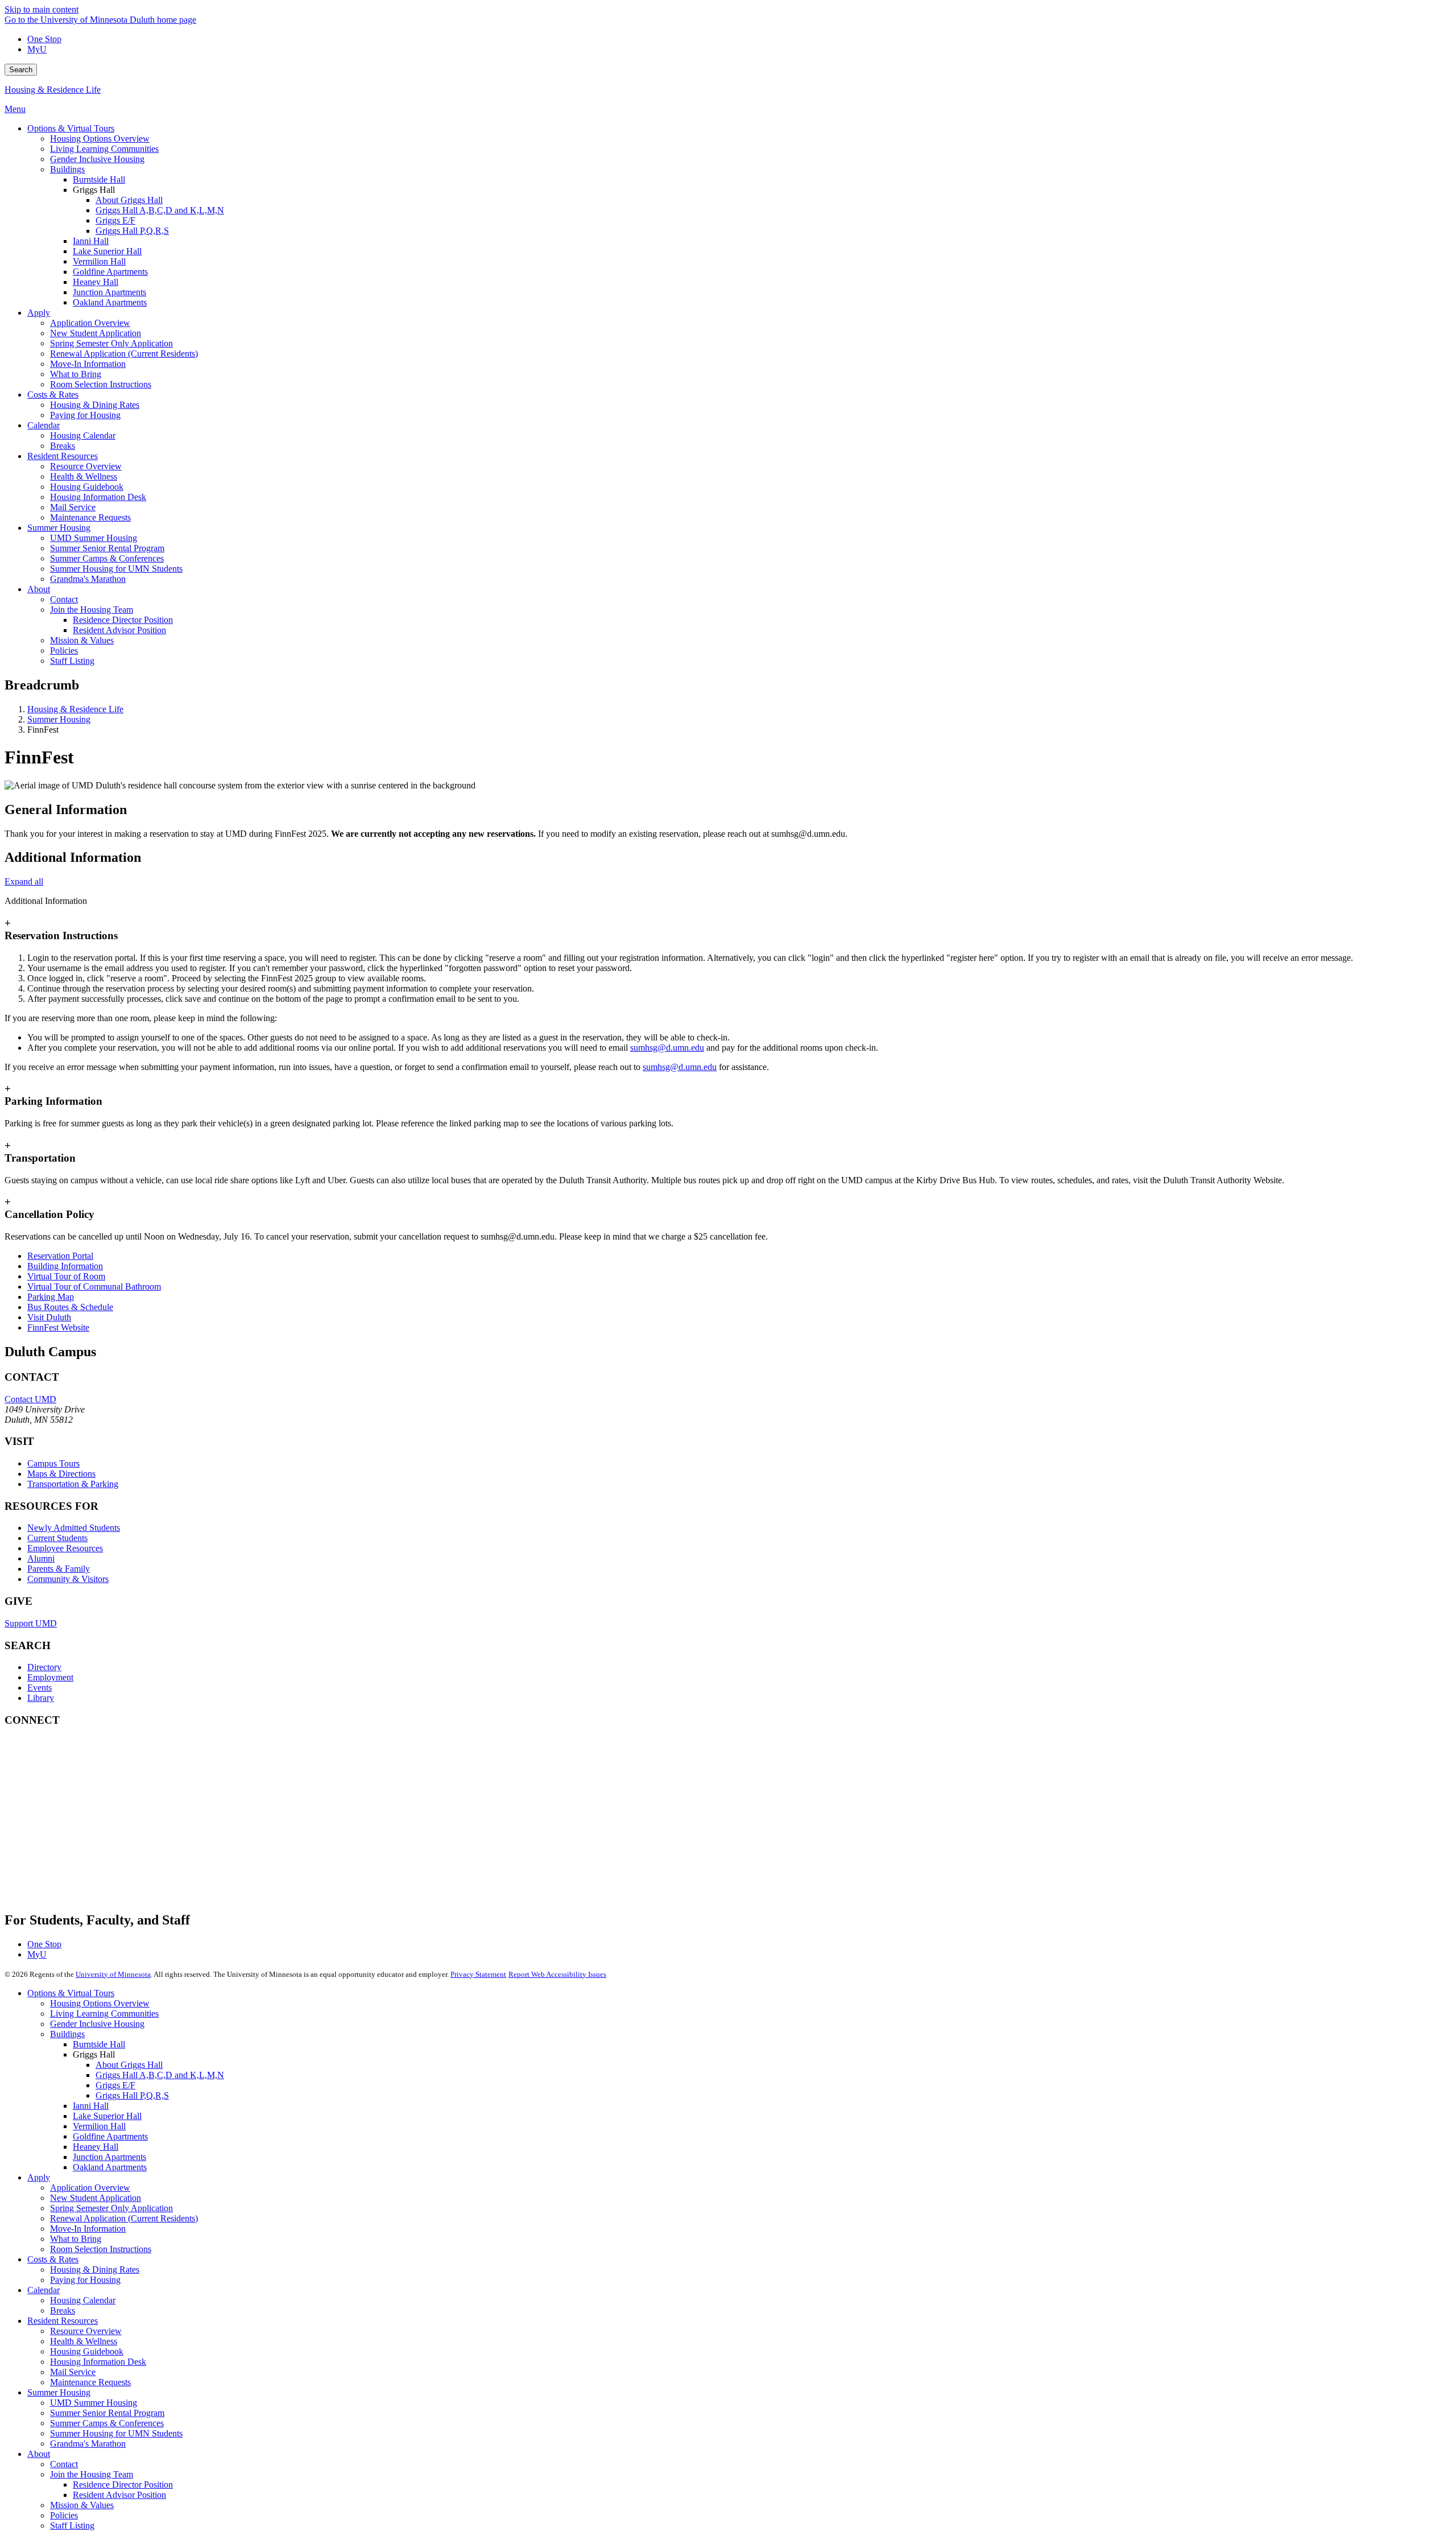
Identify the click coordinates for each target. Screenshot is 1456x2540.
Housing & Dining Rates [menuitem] (95, 405)
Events (40, 1688)
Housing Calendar (83, 2300)
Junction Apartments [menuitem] (109, 292)
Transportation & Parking (73, 1484)
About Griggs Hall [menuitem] (129, 200)
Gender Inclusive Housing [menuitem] (97, 159)
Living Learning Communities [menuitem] (104, 149)
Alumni (41, 1558)
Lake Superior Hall (107, 2116)
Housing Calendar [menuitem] (83, 435)
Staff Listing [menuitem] (72, 661)
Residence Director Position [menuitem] (123, 620)
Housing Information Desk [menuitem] (98, 497)
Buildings (67, 2034)
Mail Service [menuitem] (73, 507)
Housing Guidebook (87, 2351)
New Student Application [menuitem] (96, 333)
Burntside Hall (99, 2044)
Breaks (63, 2310)
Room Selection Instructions (101, 2249)
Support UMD (31, 1623)
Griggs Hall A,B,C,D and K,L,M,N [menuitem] (160, 210)
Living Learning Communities (104, 2014)
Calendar (44, 2290)
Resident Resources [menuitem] (63, 456)
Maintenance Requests (90, 2382)
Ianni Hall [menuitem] (91, 241)
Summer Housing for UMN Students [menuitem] (116, 569)
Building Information (65, 1266)
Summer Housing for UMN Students (116, 2433)
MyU (37, 49)
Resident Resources (63, 2321)
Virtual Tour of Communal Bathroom (94, 1286)
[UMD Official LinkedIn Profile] (90, 1855)
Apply (39, 2177)
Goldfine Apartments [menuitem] (110, 272)
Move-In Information (88, 2229)
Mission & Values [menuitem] (82, 640)
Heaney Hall (96, 2147)
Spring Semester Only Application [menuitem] (111, 343)
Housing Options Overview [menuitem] (100, 139)
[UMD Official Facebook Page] (90, 1763)
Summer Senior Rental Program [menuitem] (107, 548)
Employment (50, 1677)
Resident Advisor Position (119, 2495)
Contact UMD (30, 1399)
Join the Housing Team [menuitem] (92, 610)
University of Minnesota (113, 1974)
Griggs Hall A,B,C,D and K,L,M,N (160, 2075)
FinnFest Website (58, 1327)
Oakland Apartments (110, 2167)
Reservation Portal (60, 1256)
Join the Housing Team (92, 2474)
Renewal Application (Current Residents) (124, 2218)
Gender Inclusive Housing (97, 2024)
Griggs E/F (115, 2085)
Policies (64, 2515)
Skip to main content (42, 9)
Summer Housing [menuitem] (59, 528)
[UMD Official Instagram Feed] (90, 1793)
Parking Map (51, 1297)
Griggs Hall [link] (94, 190)
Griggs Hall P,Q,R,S (132, 2095)
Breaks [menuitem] (63, 446)
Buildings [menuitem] (67, 169)
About (39, 2454)
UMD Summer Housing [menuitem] (94, 538)
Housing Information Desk (98, 2362)
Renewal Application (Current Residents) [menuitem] (124, 354)
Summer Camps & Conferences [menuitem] (107, 558)
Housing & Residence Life (53, 90)
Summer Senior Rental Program (107, 2413)
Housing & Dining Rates (95, 2270)
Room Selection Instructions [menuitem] (101, 384)
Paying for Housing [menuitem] (85, 415)
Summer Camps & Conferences (107, 2423)
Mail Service (73, 2372)
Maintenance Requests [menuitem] (90, 517)
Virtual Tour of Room (66, 1276)
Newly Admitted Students (74, 1528)
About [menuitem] (39, 589)
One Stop (44, 39)
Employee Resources (65, 1548)
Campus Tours (53, 1463)
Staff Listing (72, 2525)
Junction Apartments (109, 2157)
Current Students (57, 1538)
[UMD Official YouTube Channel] (90, 1824)
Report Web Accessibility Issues (557, 1974)
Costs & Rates (53, 2259)
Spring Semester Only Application (111, 2208)
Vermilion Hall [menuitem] (99, 261)
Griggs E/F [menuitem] (115, 220)
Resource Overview (86, 2331)
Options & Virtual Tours (71, 1993)
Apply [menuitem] (39, 313)
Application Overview (90, 2188)
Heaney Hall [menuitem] (96, 282)
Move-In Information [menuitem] (88, 364)
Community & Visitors (68, 1579)
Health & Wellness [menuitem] (84, 476)
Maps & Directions (61, 1474)
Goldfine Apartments (110, 2136)
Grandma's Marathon (88, 2444)
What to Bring (76, 2239)
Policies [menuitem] (64, 651)
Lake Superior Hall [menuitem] (107, 251)
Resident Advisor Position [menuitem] (119, 630)
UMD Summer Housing (94, 2403)
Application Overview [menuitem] (90, 323)
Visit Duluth (49, 1317)
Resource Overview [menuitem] (86, 466)
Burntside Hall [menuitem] (99, 179)
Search (21, 70)
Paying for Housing (85, 2280)
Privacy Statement (478, 1974)
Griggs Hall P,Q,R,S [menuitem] (132, 231)
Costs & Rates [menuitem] (53, 395)
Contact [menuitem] (64, 599)
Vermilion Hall (99, 2126)
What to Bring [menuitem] (76, 374)
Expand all (24, 881)
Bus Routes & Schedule (70, 1307)
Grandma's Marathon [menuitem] (88, 579)
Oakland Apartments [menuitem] (110, 302)
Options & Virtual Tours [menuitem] (71, 128)
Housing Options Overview (100, 2003)
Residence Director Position (123, 2485)
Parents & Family (59, 1569)
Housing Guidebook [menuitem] (87, 487)
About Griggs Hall (129, 2065)
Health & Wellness (84, 2341)
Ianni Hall (91, 2106)
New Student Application (96, 2198)
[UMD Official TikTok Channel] (90, 1886)
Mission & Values (82, 2505)
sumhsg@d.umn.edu (667, 1048)
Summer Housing (59, 719)
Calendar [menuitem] (44, 425)
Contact (64, 2464)
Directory (44, 1667)
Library (41, 1698)
